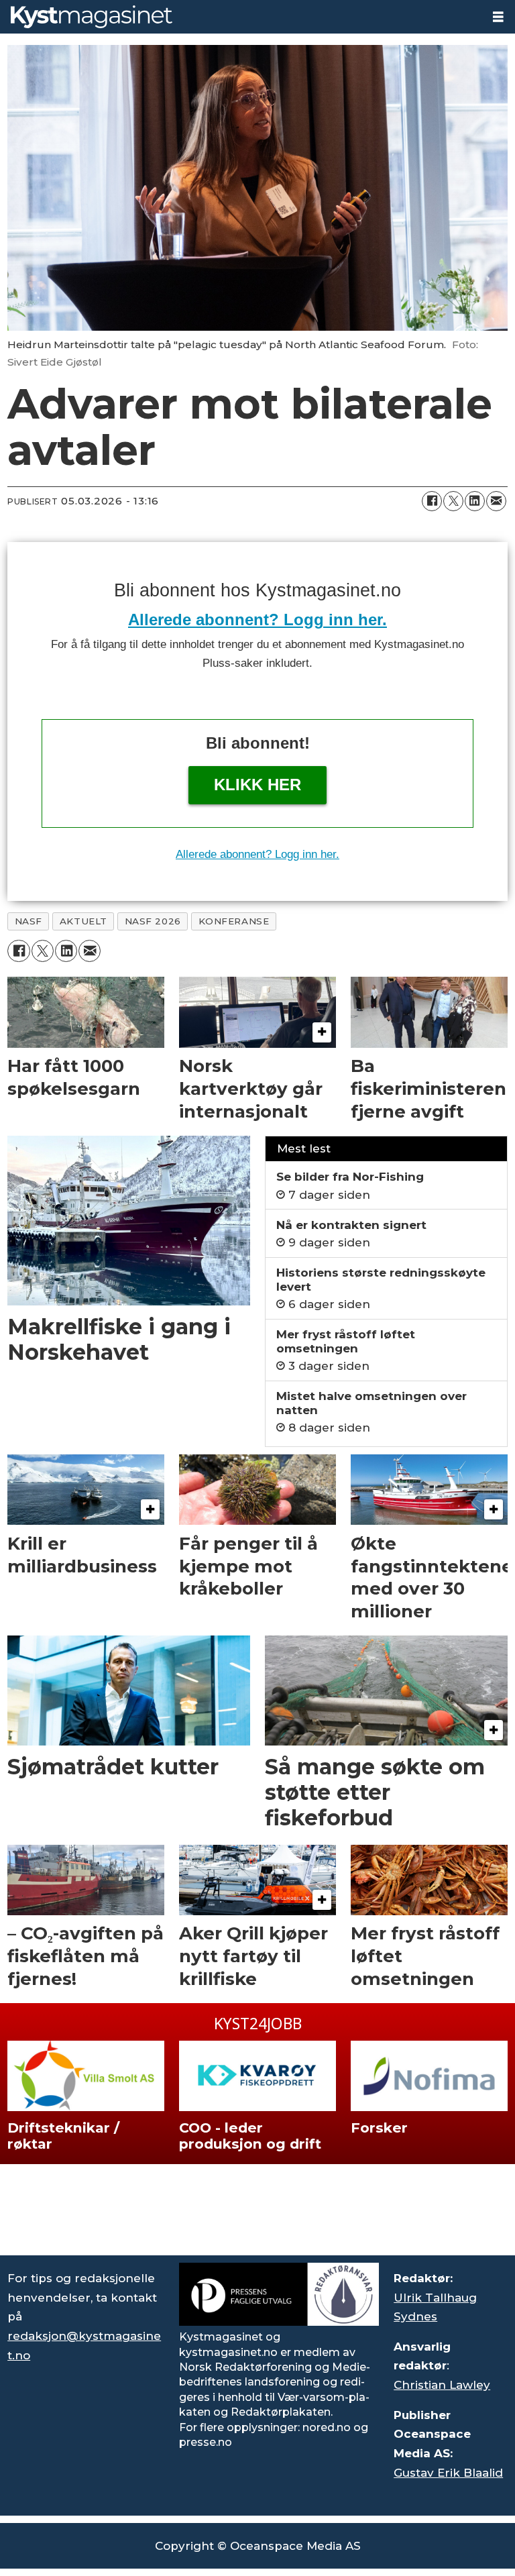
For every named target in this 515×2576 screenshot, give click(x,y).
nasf (28, 921)
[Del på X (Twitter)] (453, 501)
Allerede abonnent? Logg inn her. (257, 620)
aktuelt (83, 921)
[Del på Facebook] (432, 501)
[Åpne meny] (498, 17)
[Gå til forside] (241, 17)
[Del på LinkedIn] (475, 501)
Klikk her (257, 785)
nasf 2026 (153, 921)
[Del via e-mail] (496, 501)
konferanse (234, 921)
